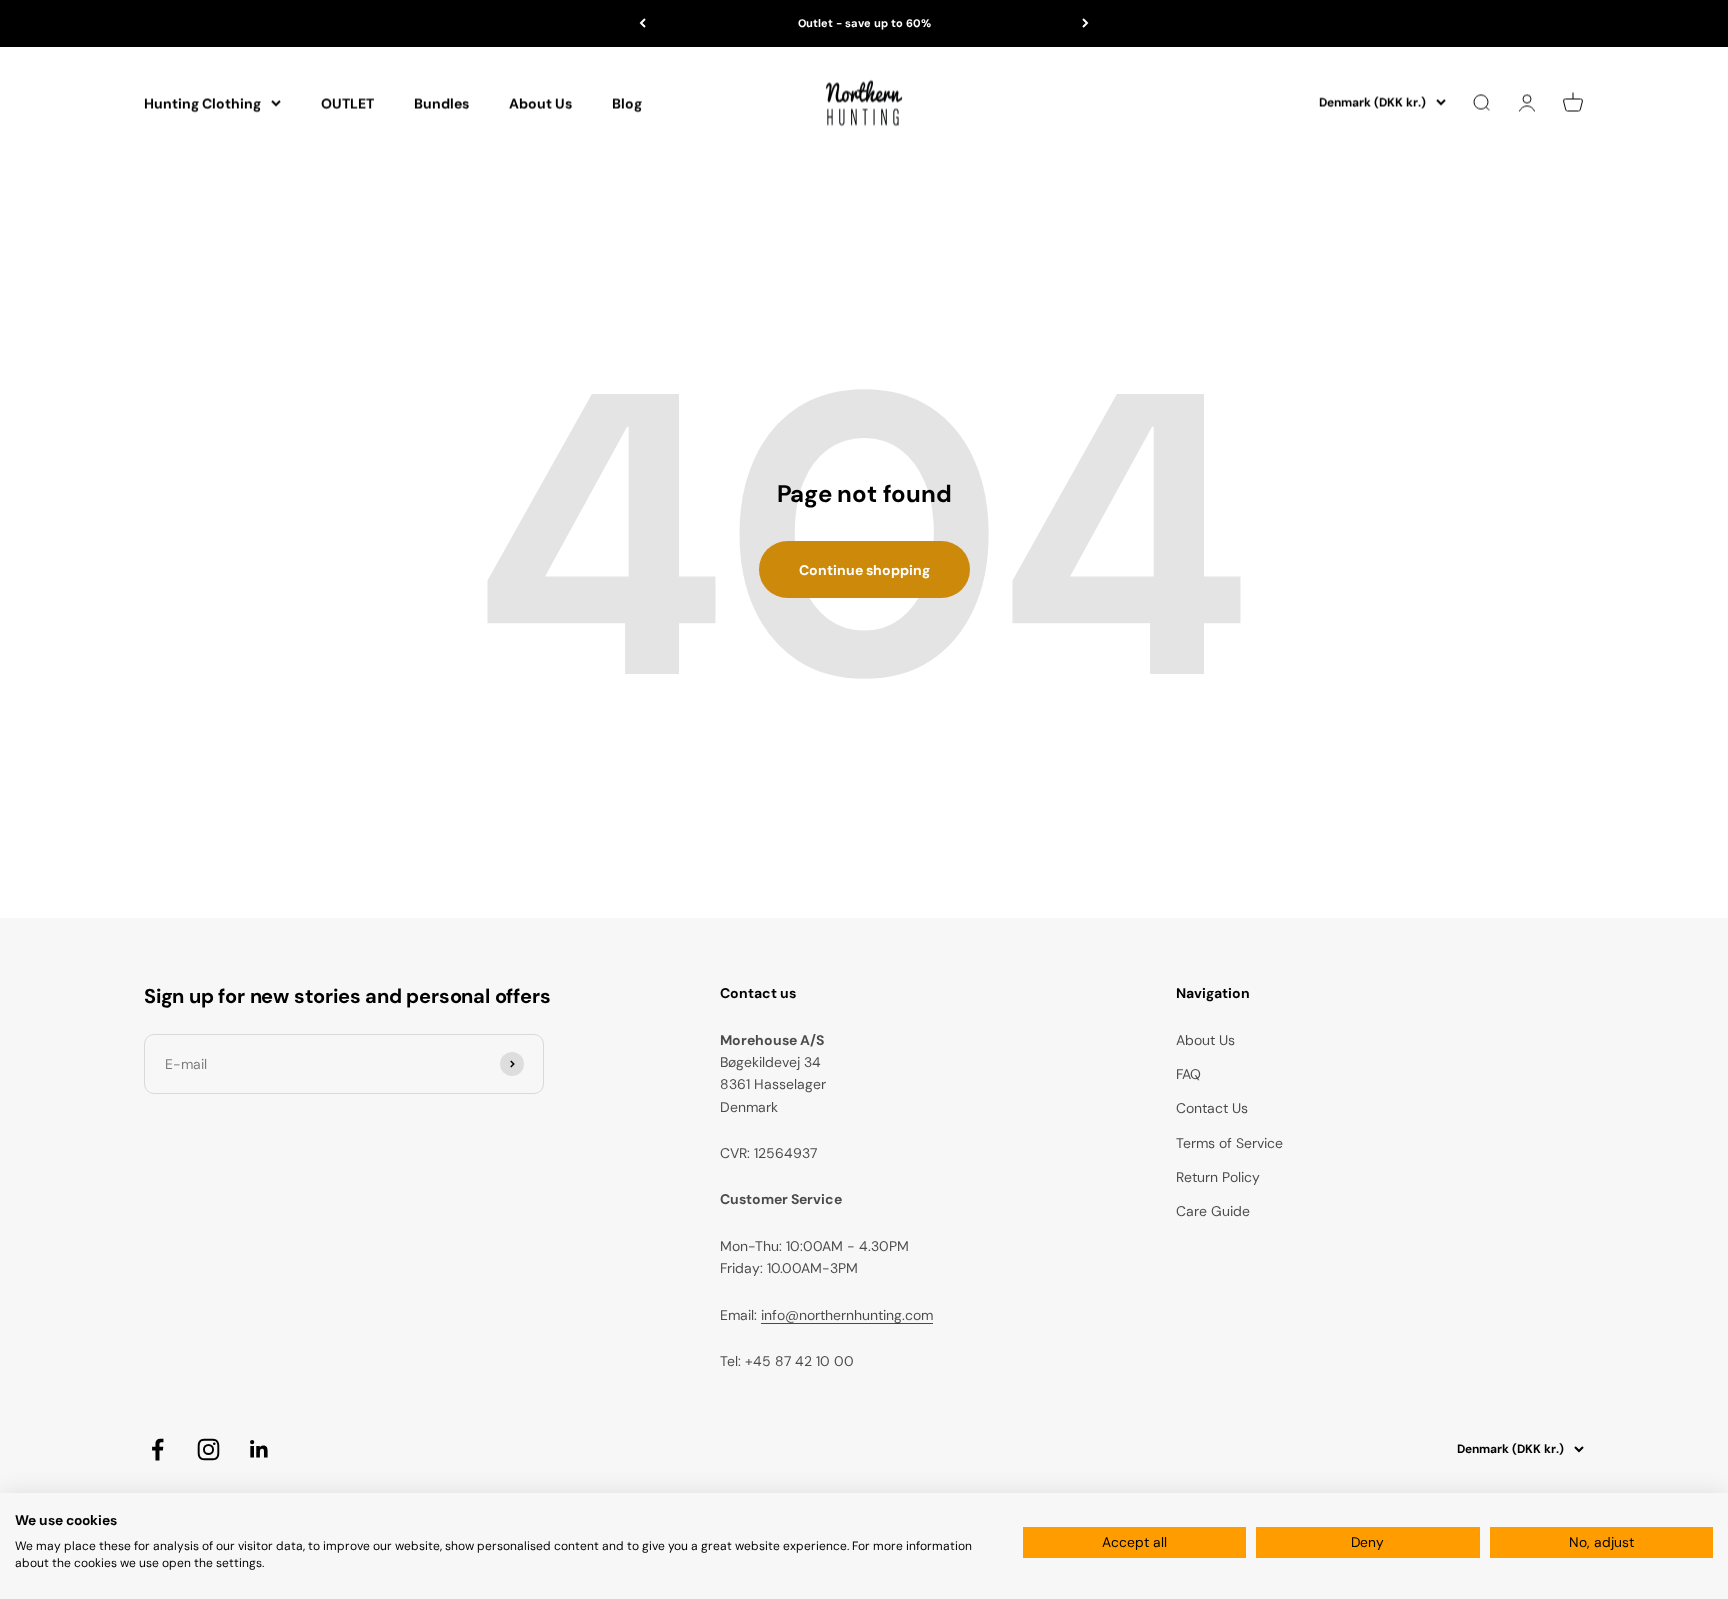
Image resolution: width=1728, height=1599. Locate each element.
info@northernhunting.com (847, 1315)
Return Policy (1218, 1177)
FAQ (1188, 1074)
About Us (540, 103)
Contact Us (1212, 1108)
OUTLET (347, 103)
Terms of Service (1229, 1143)
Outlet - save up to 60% (864, 23)
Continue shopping (864, 570)
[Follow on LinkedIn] (259, 1449)
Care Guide (1213, 1211)
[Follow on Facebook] (157, 1449)
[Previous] (642, 23)
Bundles (441, 103)
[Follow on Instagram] (208, 1449)
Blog (627, 103)
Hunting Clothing (202, 103)
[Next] (1085, 23)
